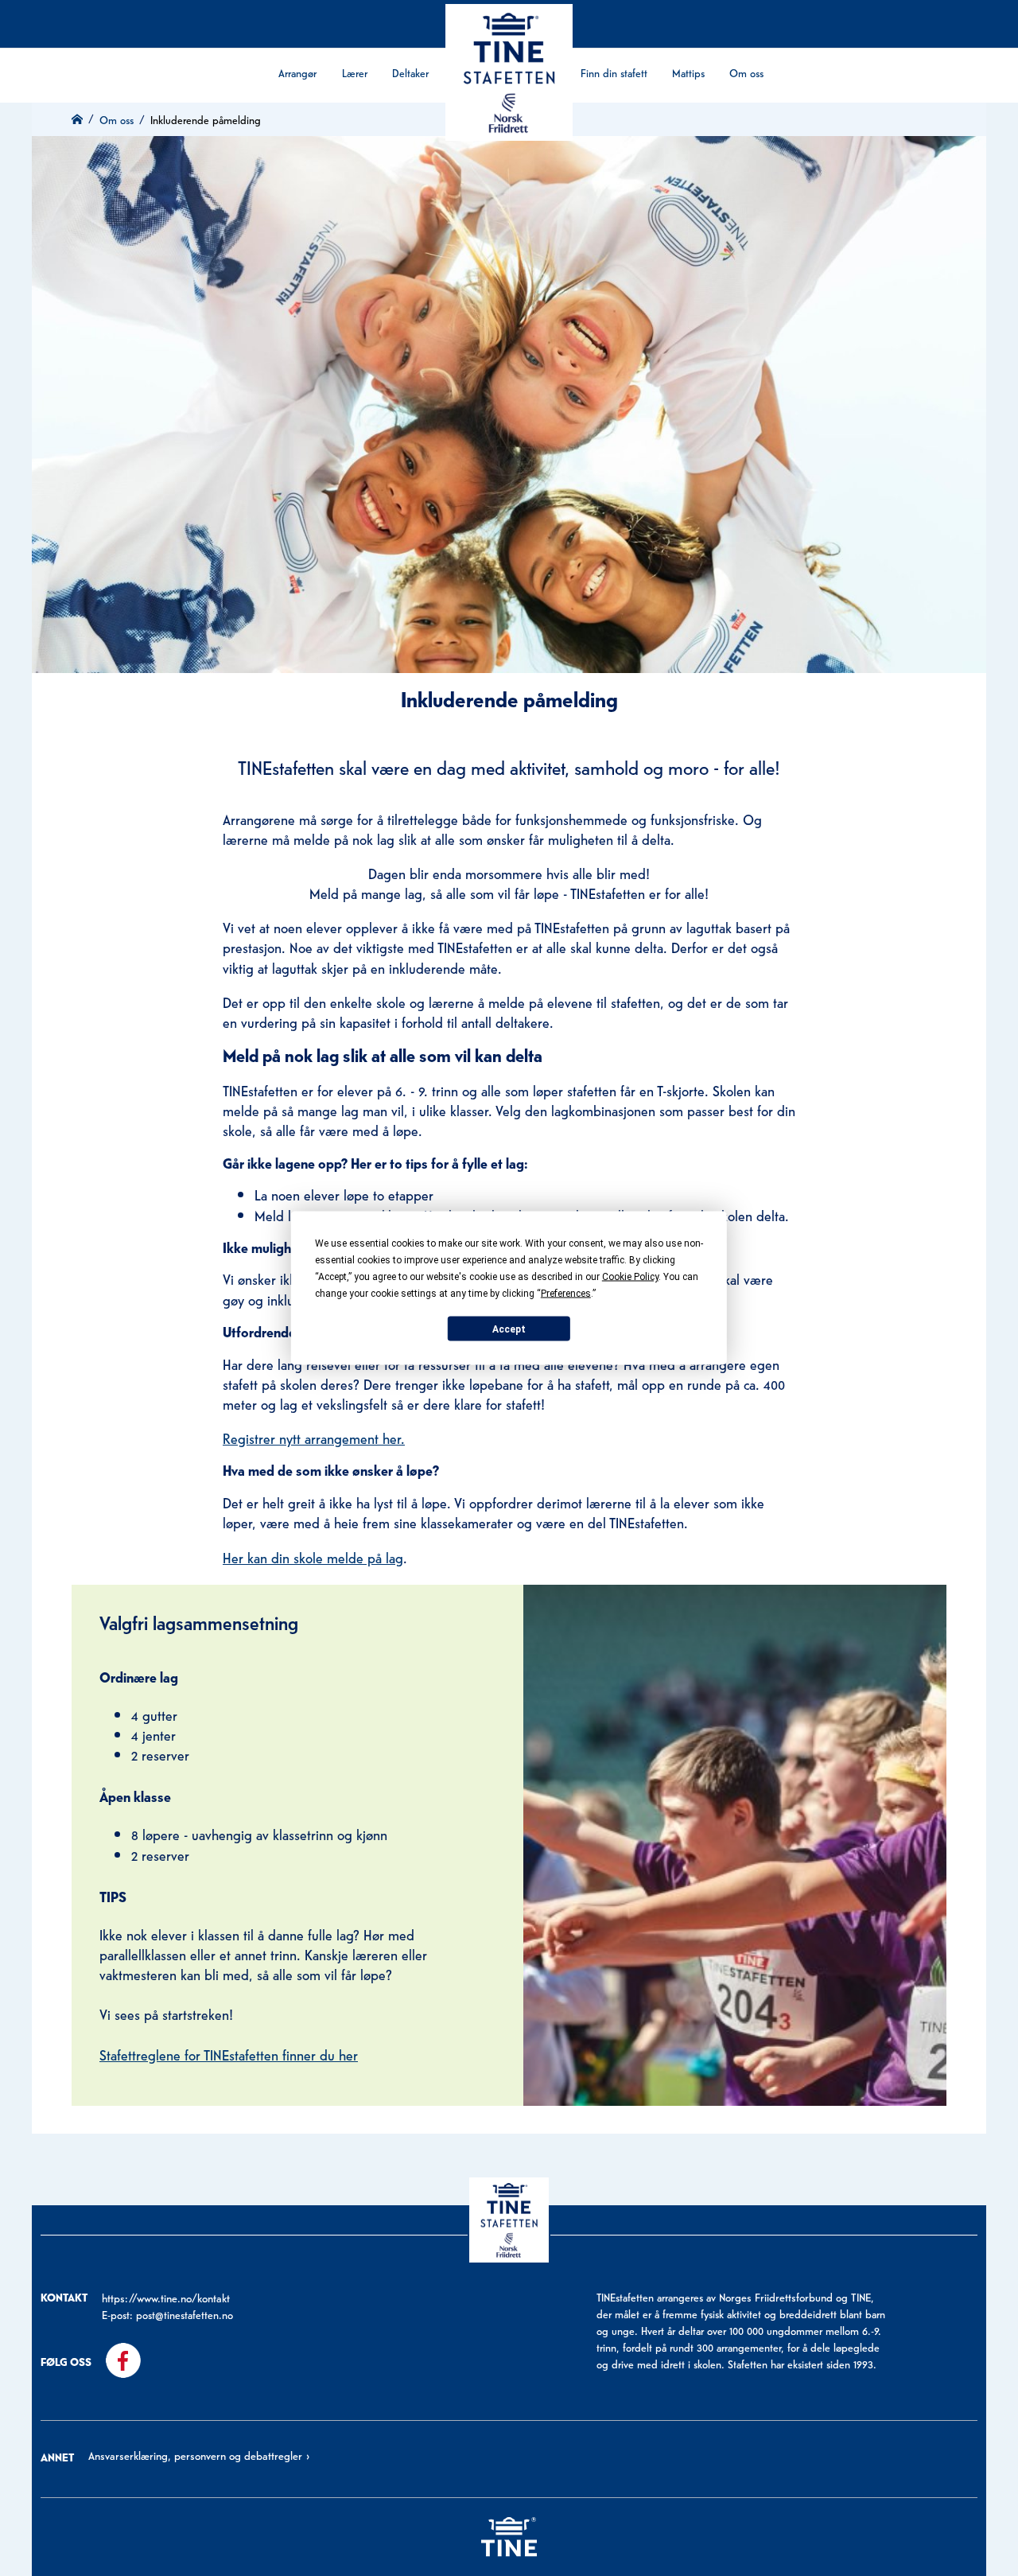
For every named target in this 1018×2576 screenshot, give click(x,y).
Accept (509, 1329)
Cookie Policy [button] (630, 1277)
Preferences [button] (566, 1294)
